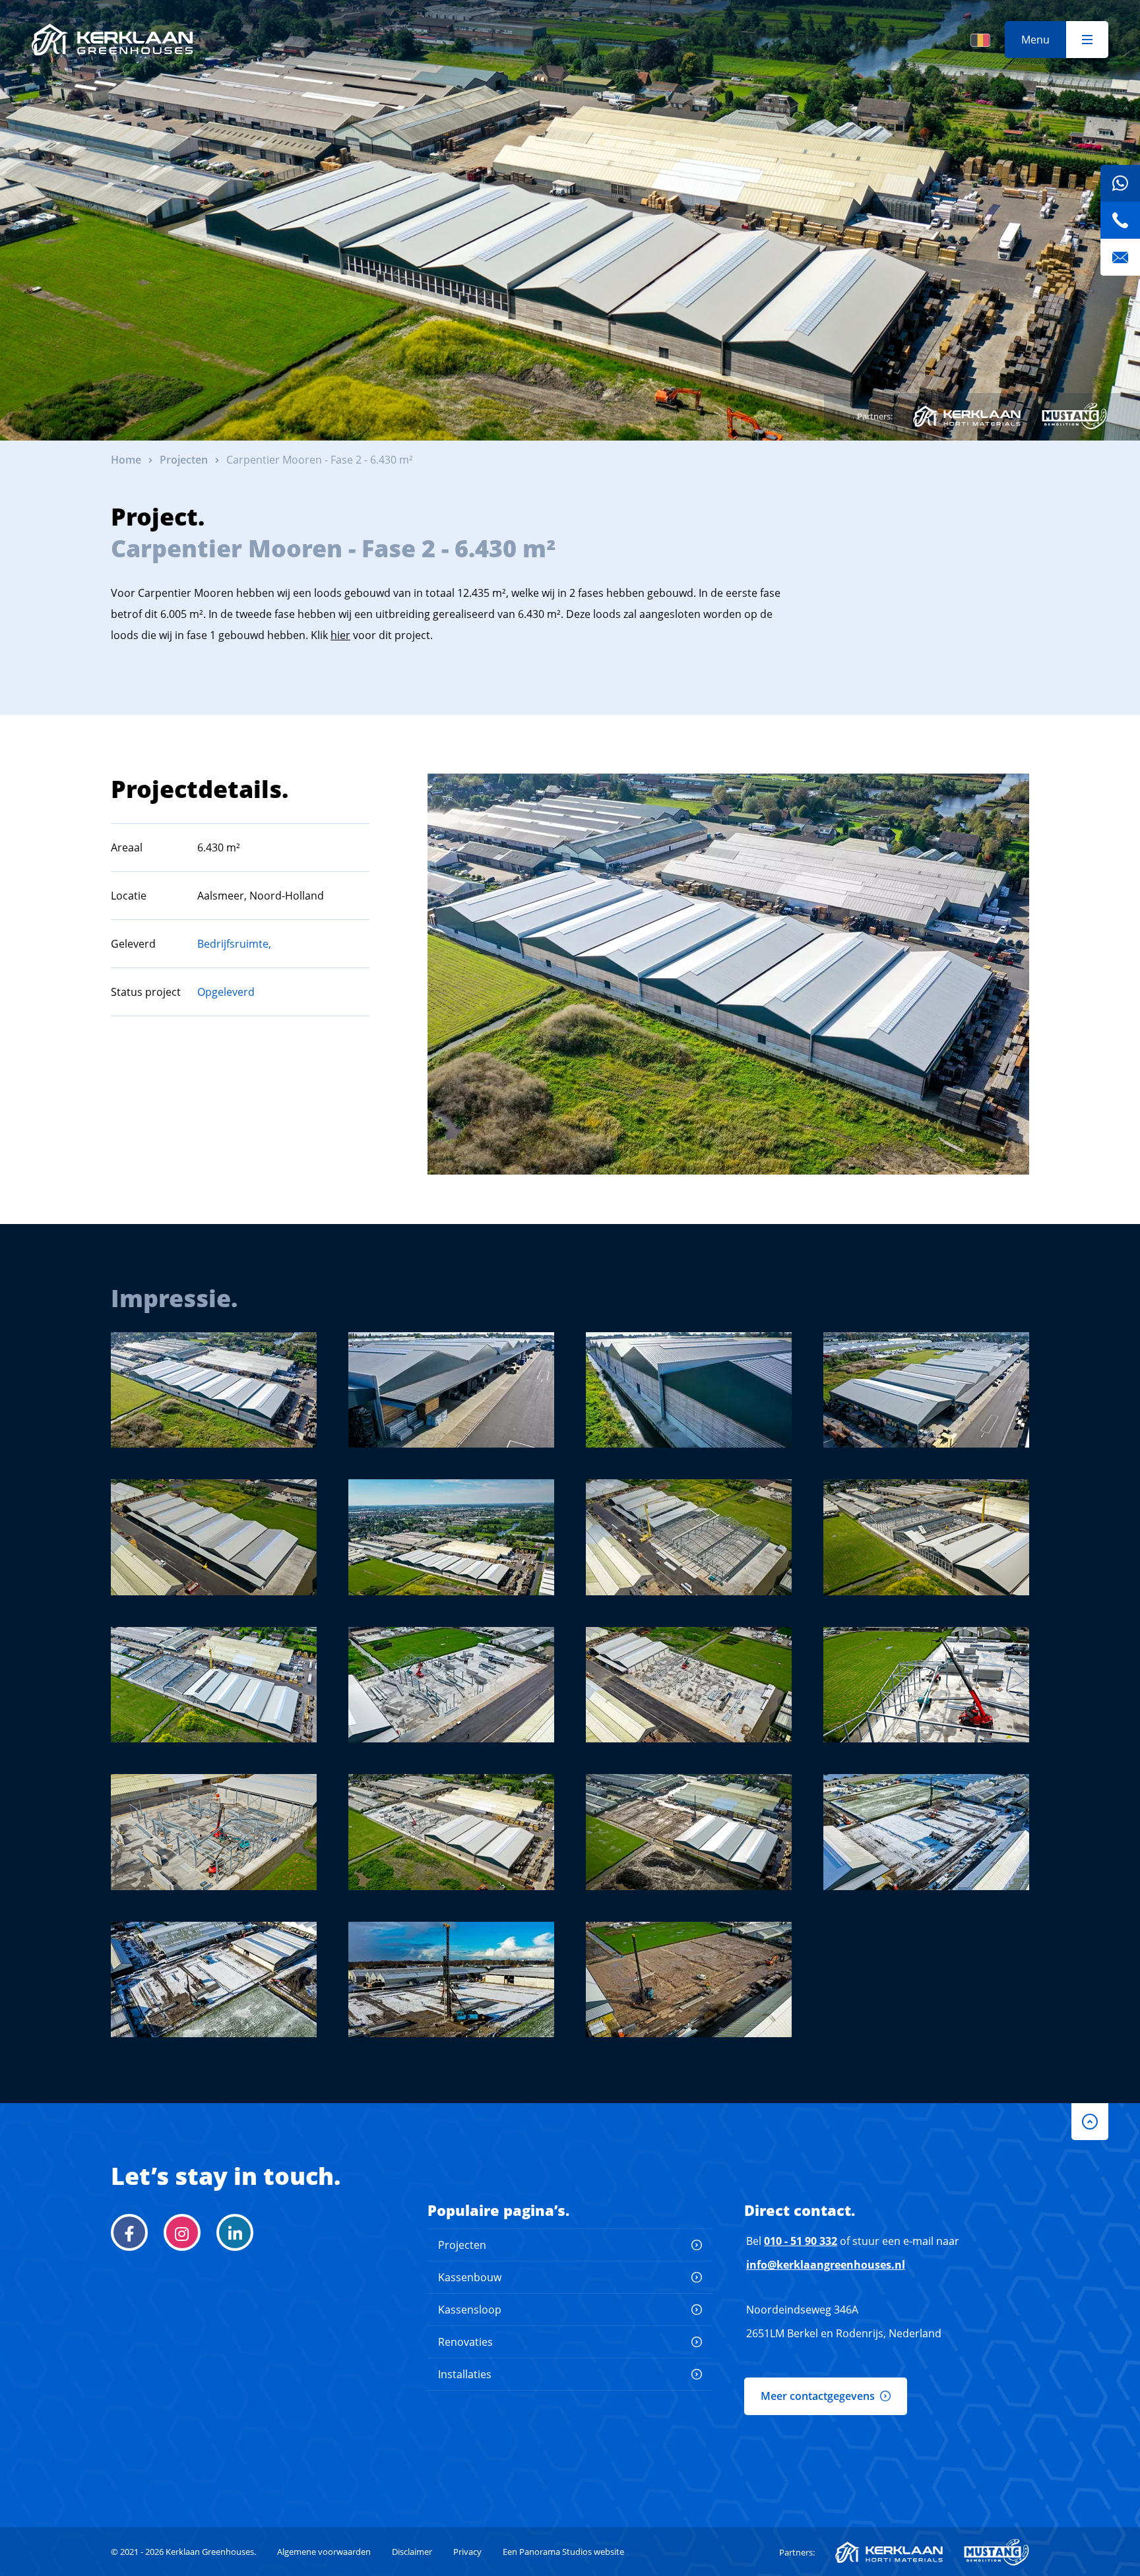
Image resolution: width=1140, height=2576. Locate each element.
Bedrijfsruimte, (234, 944)
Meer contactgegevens (818, 2396)
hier (340, 635)
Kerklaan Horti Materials (967, 416)
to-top (1090, 2122)
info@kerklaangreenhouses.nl (826, 2265)
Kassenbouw (470, 2277)
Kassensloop (470, 2310)
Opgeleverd (226, 992)
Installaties (465, 2374)
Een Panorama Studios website (563, 2552)
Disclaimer (412, 2552)
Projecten (462, 2245)
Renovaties (465, 2342)
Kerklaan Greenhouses (112, 40)
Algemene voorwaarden (324, 2552)
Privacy (467, 2552)
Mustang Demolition (1074, 416)
